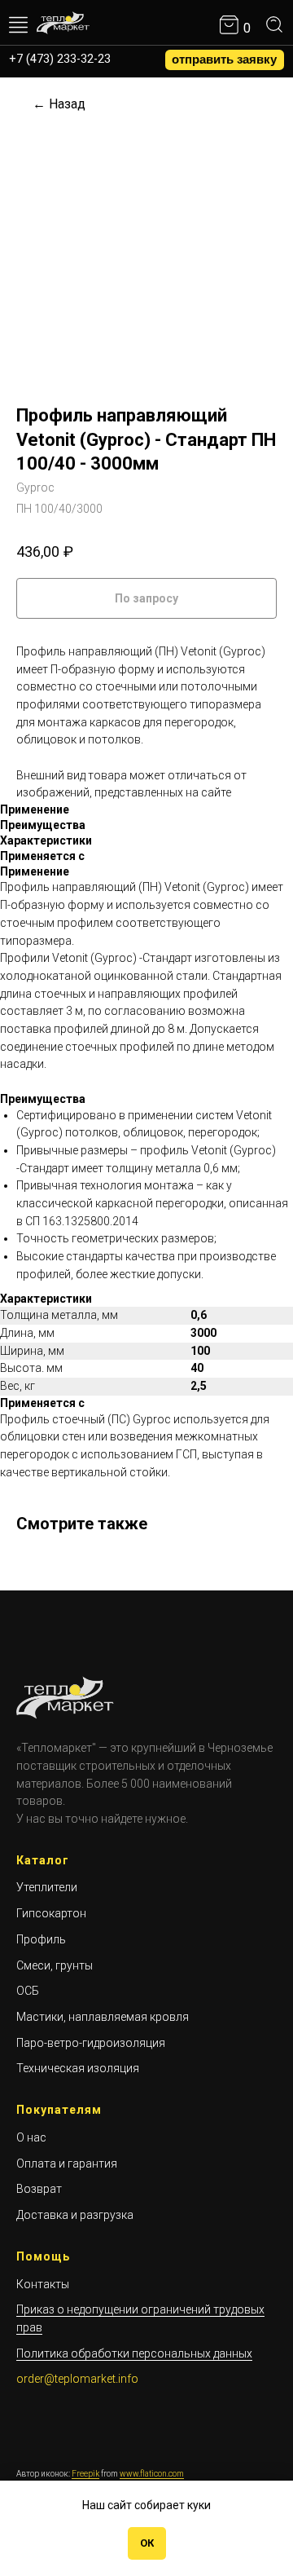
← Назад (59, 104)
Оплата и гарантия (67, 2164)
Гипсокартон (51, 1913)
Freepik (85, 2474)
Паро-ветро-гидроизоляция (91, 2043)
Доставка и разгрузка (75, 2215)
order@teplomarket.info (77, 2379)
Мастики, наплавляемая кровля (103, 2017)
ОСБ (28, 1991)
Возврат (39, 2189)
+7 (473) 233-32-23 (60, 59)
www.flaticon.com (152, 2474)
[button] (225, 60)
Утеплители (47, 1887)
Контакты (43, 2284)
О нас (31, 2137)
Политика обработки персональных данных (134, 2353)
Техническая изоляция (78, 2068)
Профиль (41, 1939)
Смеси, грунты (55, 1965)
